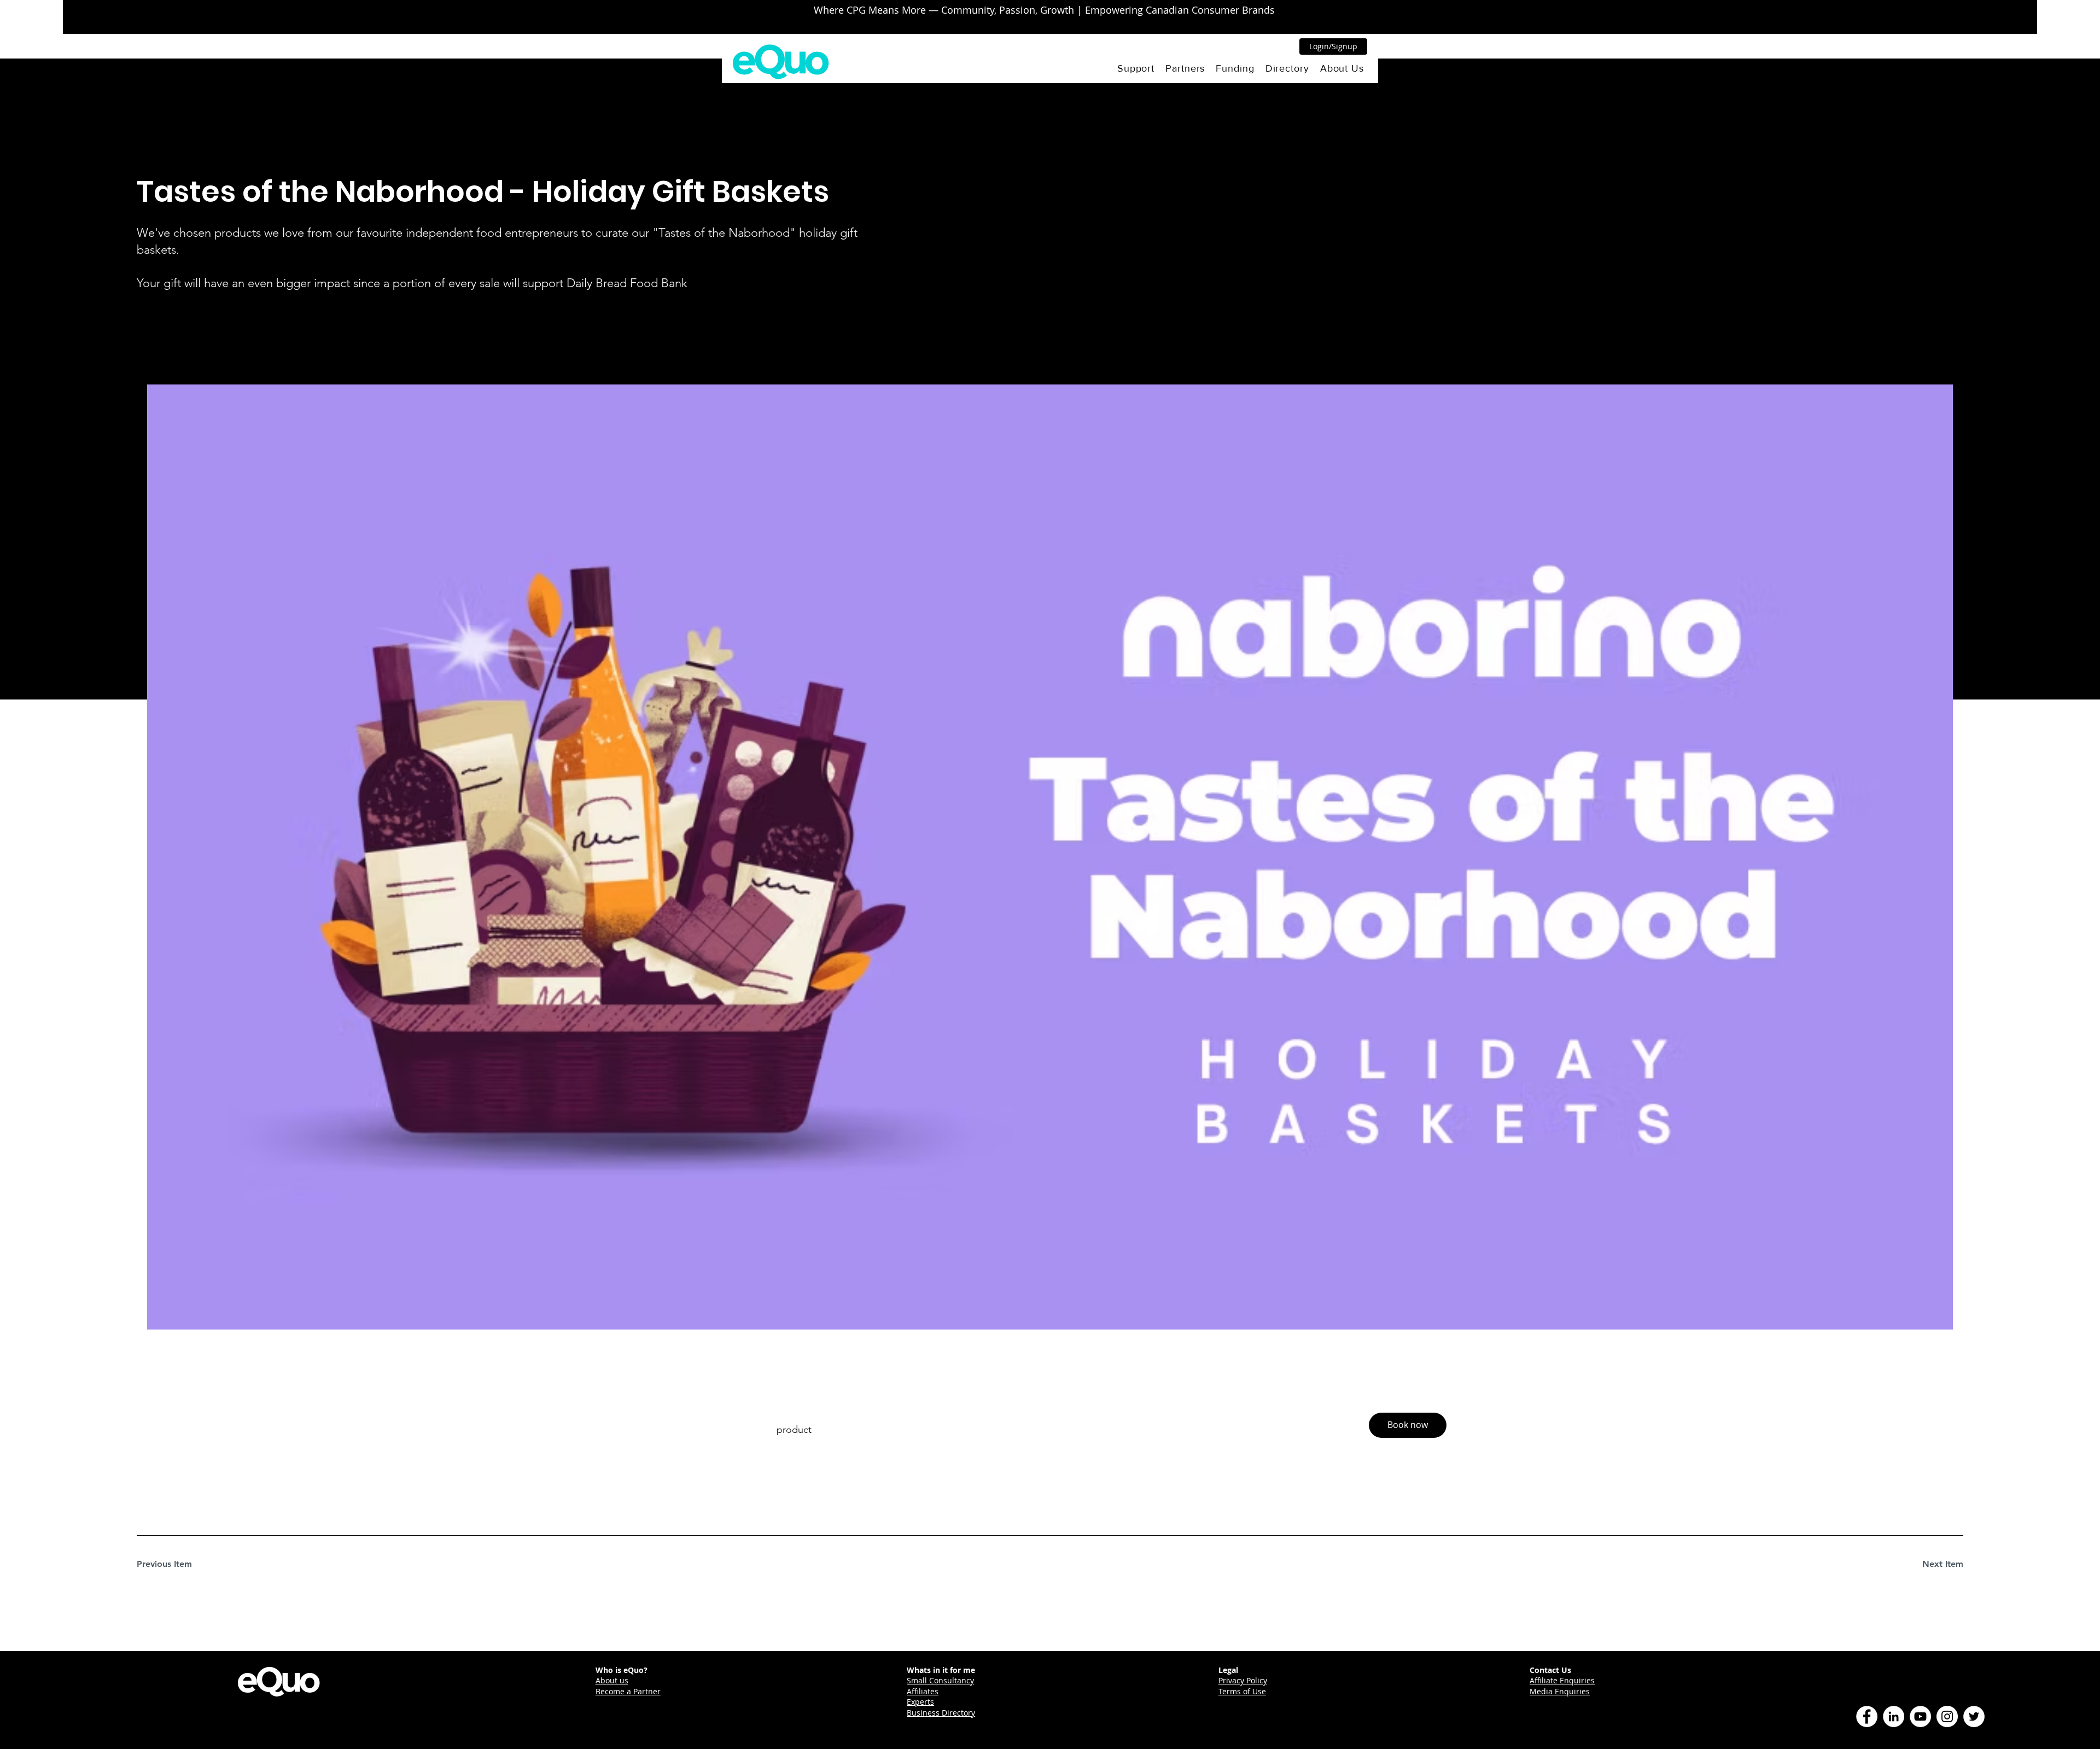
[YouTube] (1920, 1716)
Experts (920, 1702)
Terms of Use (1242, 1691)
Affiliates (923, 1691)
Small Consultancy (940, 1680)
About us (612, 1680)
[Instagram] (1947, 1716)
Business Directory (941, 1713)
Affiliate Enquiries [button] (1562, 1680)
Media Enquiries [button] (1560, 1691)
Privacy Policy (1243, 1680)
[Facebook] (1867, 1716)
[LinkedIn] (1894, 1716)
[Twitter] (1974, 1716)
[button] (1136, 68)
